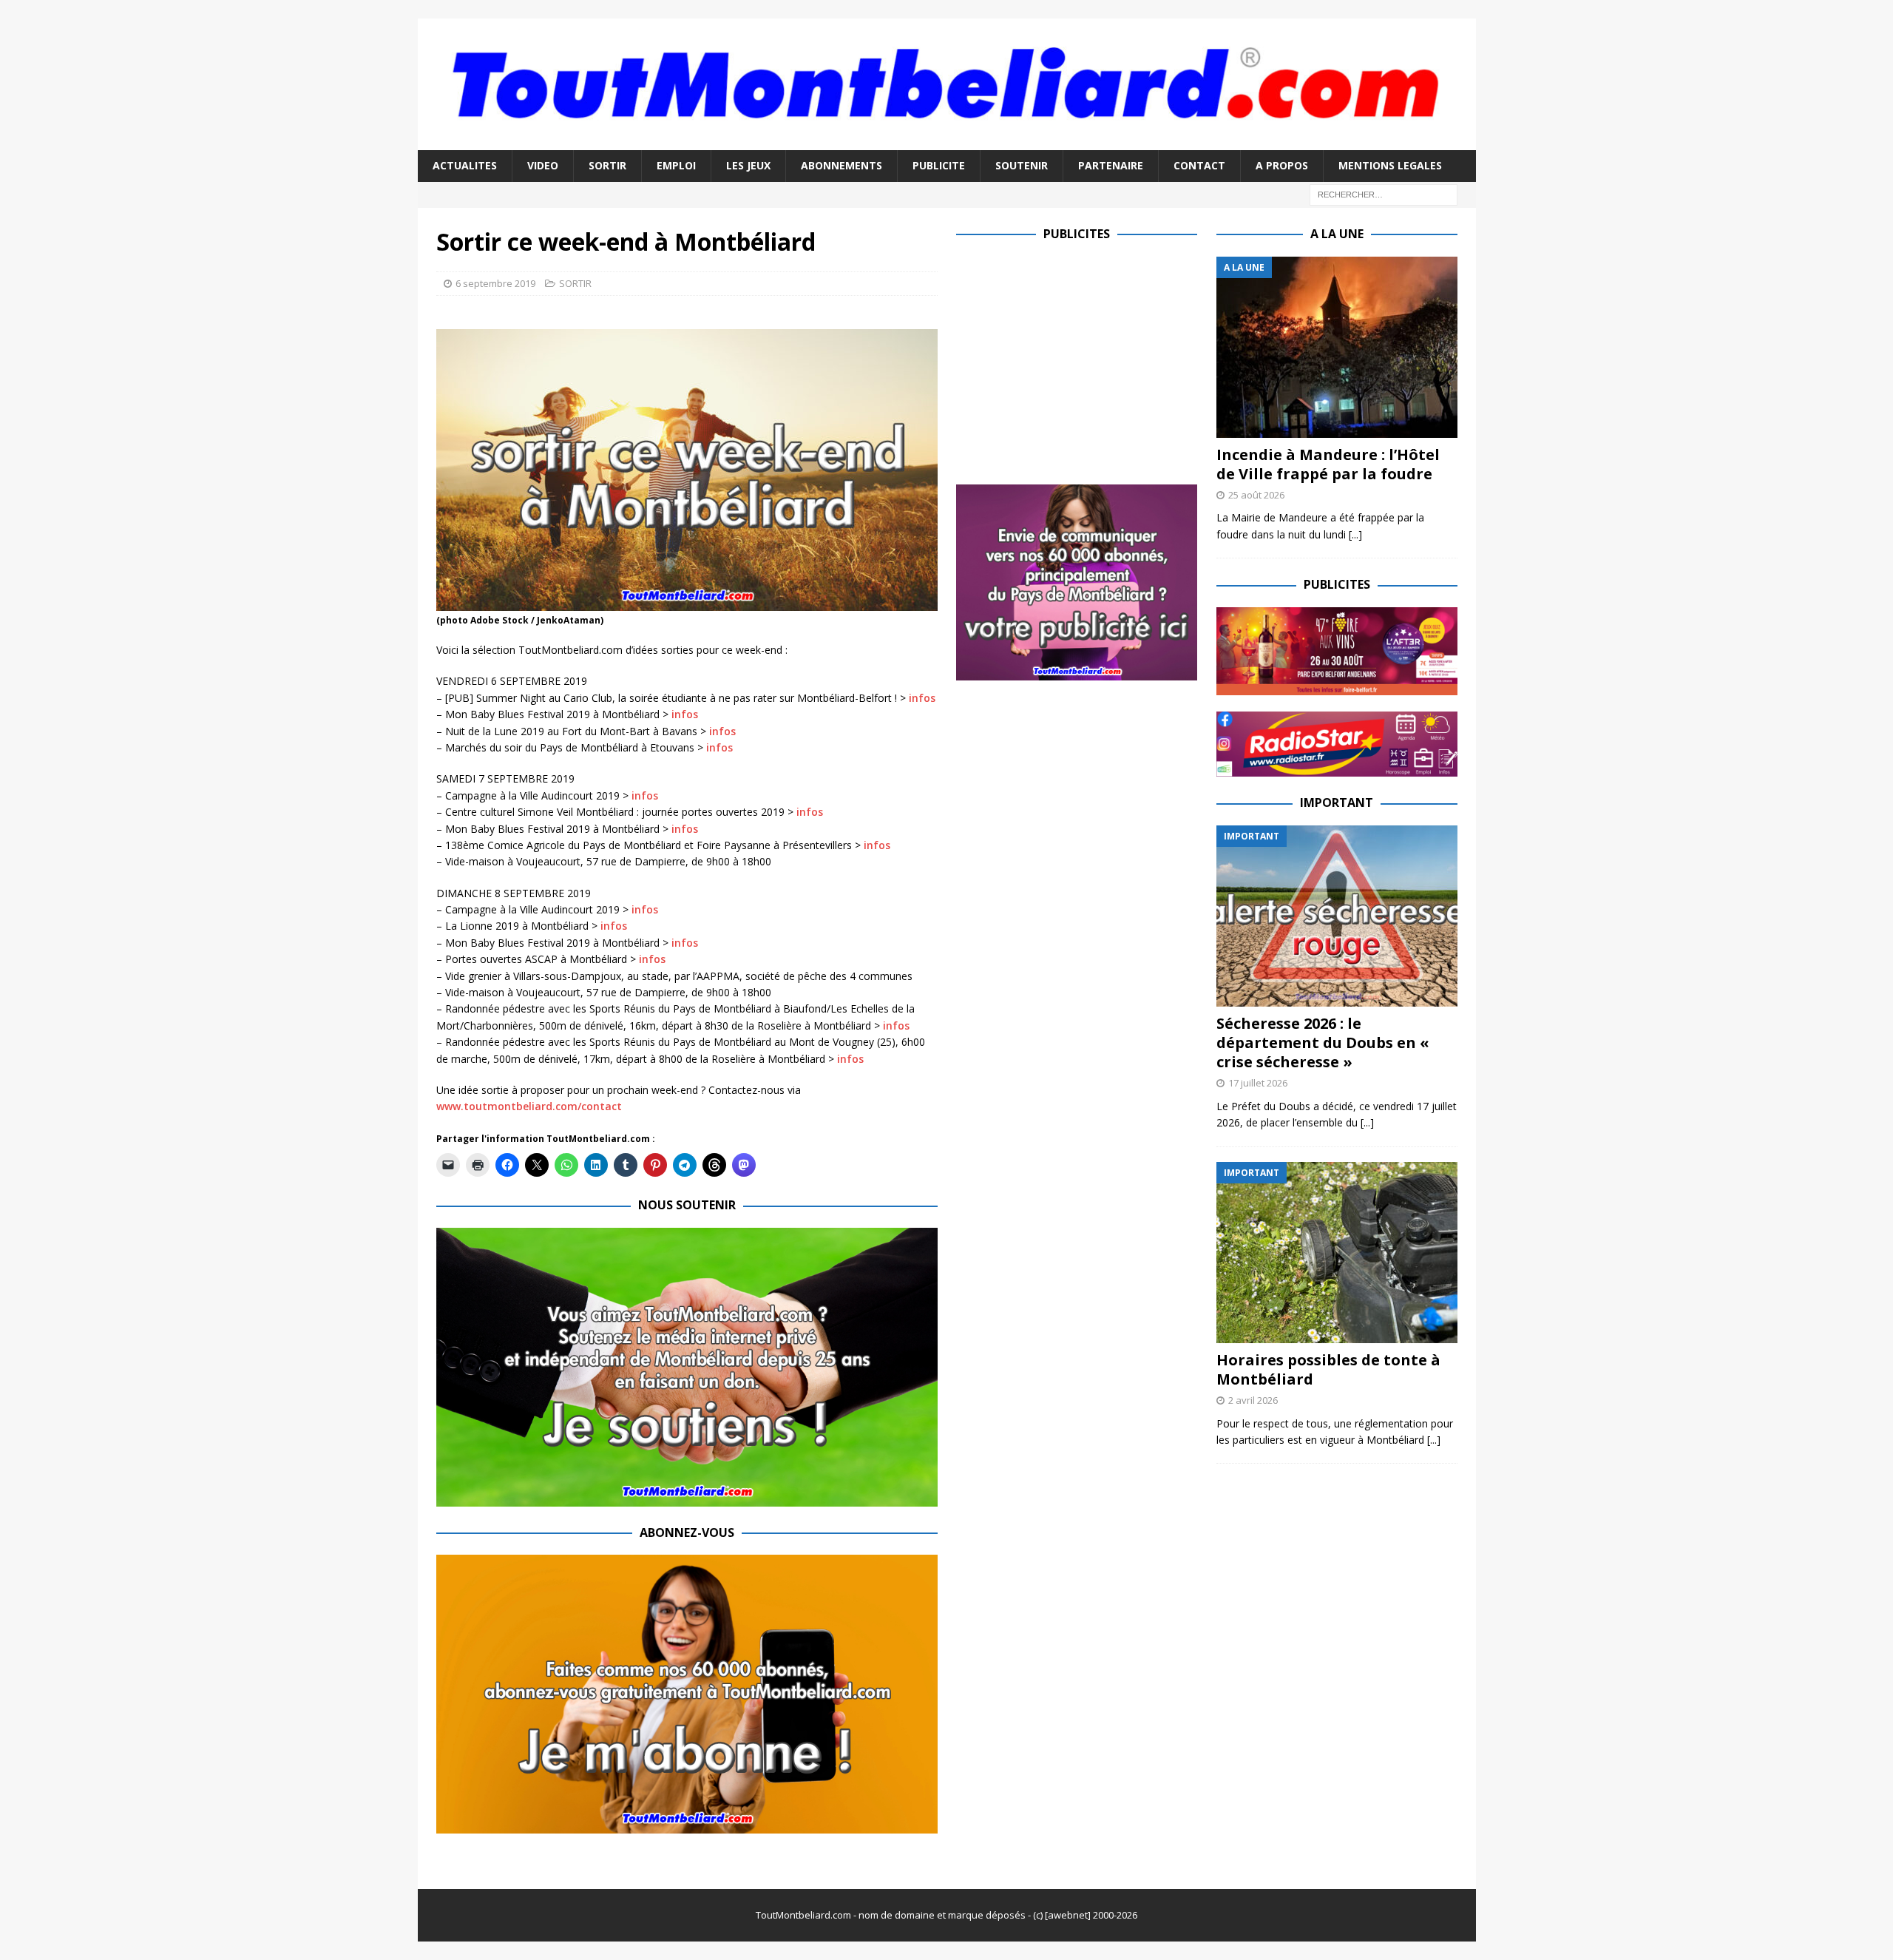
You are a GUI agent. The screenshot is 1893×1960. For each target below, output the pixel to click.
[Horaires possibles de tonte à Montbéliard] (1337, 1253)
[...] (1355, 534)
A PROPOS (1282, 165)
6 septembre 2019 (495, 283)
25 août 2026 (1256, 495)
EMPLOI (676, 165)
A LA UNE (1337, 234)
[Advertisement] (1080, 360)
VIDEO (543, 165)
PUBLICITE (939, 165)
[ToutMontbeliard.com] (947, 142)
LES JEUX (748, 165)
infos (922, 698)
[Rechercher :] (1384, 193)
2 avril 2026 (1253, 1400)
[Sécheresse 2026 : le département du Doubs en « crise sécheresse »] (1337, 916)
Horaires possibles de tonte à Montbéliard (1328, 1369)
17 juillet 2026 (1258, 1083)
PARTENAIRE (1111, 165)
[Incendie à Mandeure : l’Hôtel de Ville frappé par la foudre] (1337, 347)
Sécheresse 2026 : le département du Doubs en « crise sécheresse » (1323, 1042)
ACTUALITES (465, 165)
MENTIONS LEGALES (1390, 165)
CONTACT (1199, 165)
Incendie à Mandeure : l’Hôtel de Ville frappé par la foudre (1328, 464)
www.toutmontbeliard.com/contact (529, 1106)
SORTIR (607, 165)
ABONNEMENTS (841, 165)
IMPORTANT (1337, 802)
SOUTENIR (1022, 165)
